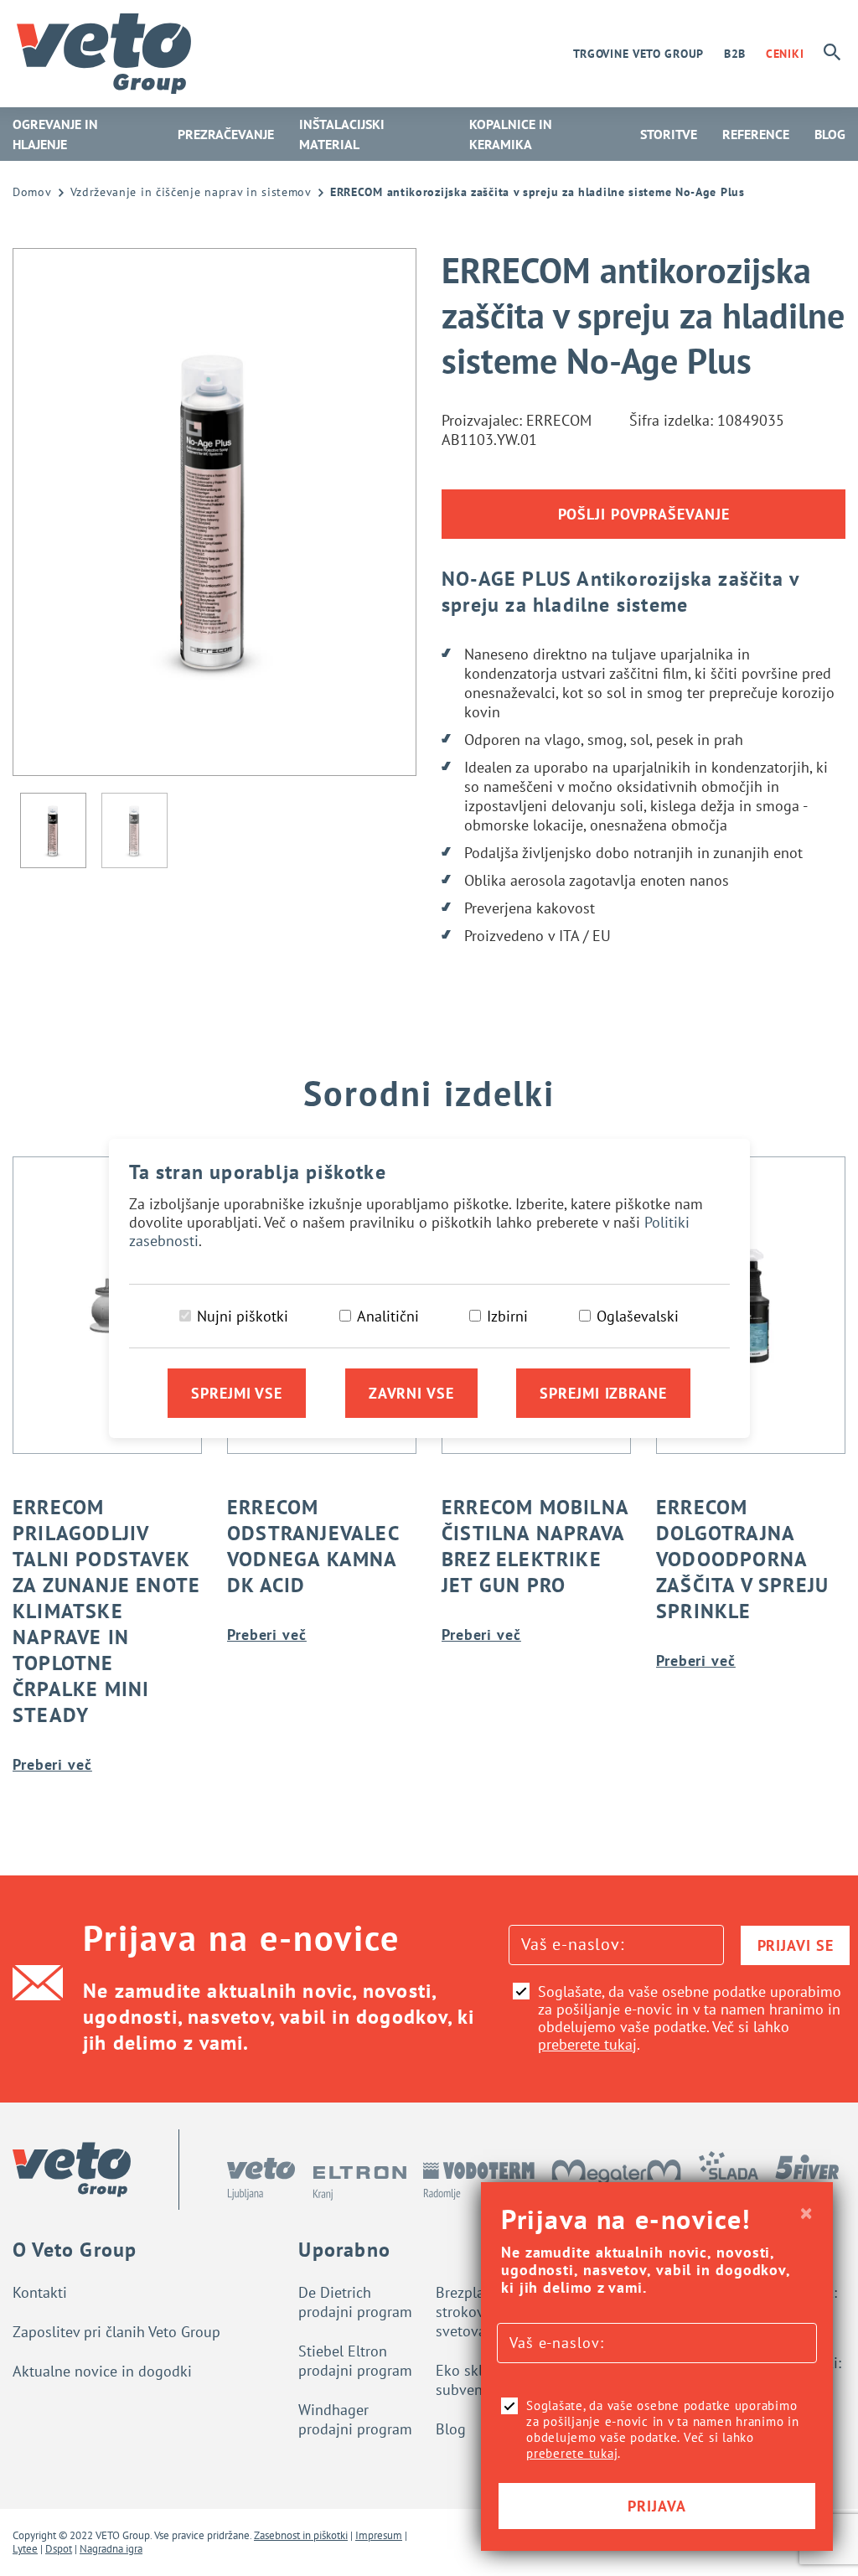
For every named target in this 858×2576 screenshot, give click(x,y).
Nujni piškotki (243, 1316)
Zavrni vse (411, 1393)
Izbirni (507, 1316)
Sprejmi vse (237, 1393)
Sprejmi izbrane (603, 1393)
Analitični (388, 1316)
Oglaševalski (638, 1316)
